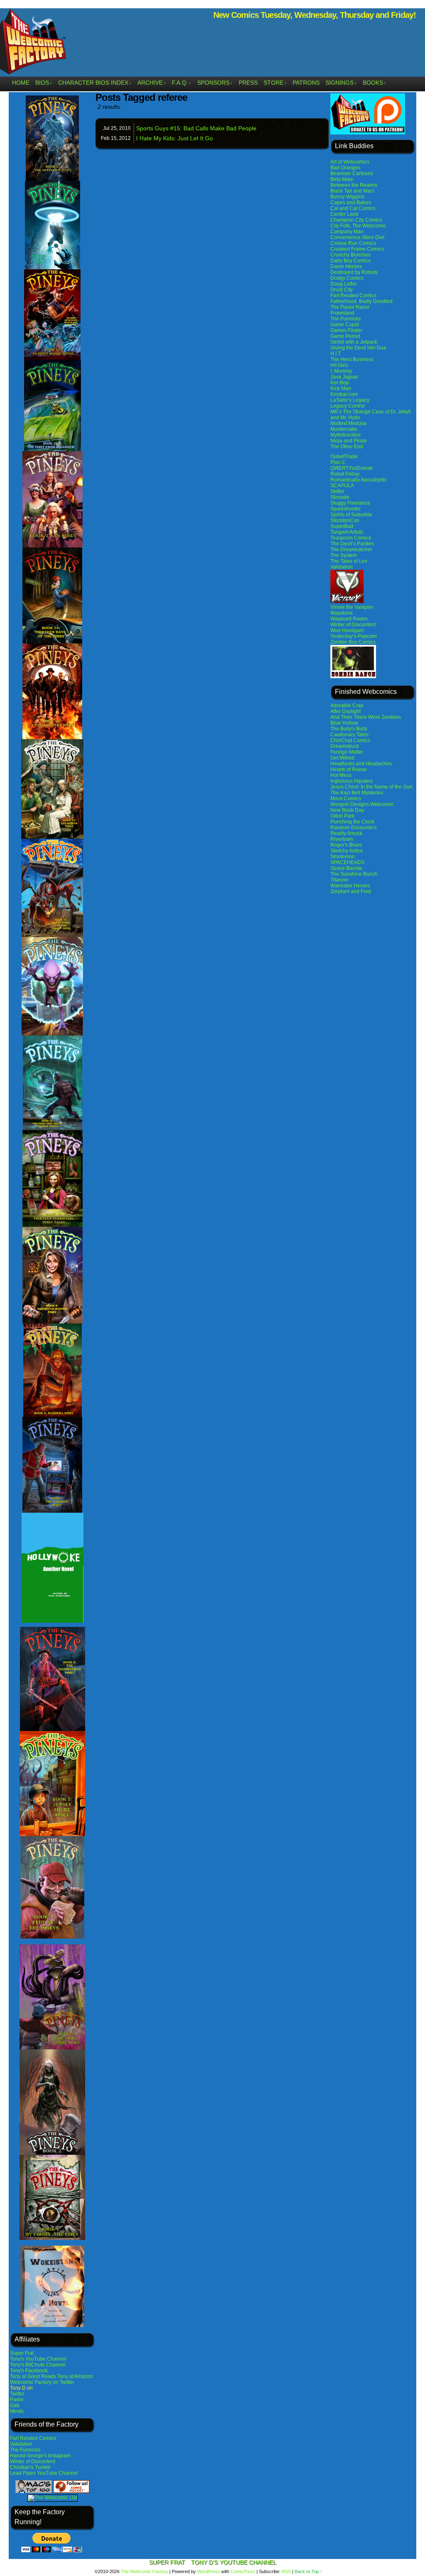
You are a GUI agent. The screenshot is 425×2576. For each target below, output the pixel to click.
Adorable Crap (347, 706)
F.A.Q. (182, 83)
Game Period (345, 336)
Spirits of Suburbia (351, 515)
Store (275, 83)
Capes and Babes (351, 203)
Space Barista (346, 868)
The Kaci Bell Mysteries (357, 793)
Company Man (347, 232)
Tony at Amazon (75, 2376)
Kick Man (341, 388)
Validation (21, 2444)
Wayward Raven (349, 619)
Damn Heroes (346, 266)
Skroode (340, 497)
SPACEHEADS (347, 862)
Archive (152, 83)
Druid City (342, 290)
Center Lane (344, 214)
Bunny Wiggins (347, 197)
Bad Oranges (345, 168)
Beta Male (342, 179)
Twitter (17, 2394)
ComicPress (243, 2571)
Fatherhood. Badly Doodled (361, 301)
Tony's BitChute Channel (38, 2365)
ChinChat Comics (350, 740)
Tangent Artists (347, 532)
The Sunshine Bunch (354, 874)
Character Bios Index (95, 83)
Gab (15, 2405)
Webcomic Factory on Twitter (42, 2382)
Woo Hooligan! (347, 630)
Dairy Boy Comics (351, 261)
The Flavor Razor (350, 307)
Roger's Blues (346, 845)
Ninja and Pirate (349, 441)
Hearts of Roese (349, 769)
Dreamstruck (345, 746)
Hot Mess (341, 775)
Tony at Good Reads (33, 2376)
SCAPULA (342, 486)
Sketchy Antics (347, 851)
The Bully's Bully (349, 729)
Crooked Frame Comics (357, 249)
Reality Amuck (346, 833)
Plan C (338, 462)
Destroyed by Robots (354, 272)
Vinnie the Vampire (352, 607)
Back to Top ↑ (309, 2571)
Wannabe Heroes (350, 886)
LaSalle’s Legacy (350, 400)
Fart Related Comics (33, 2438)
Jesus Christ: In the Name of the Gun (371, 787)
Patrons (306, 83)
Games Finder (346, 330)
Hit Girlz (339, 365)
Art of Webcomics (350, 162)
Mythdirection (346, 435)
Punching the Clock (352, 822)
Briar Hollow (344, 723)
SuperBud (342, 526)
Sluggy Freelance (350, 503)
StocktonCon (345, 520)
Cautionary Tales (349, 735)
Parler (17, 2400)
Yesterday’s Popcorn (354, 636)
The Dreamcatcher (351, 549)
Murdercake (344, 429)
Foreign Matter (347, 752)
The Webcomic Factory (144, 2571)
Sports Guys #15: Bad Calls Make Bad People (196, 128)
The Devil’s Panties (352, 544)
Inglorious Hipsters (352, 781)
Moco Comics (346, 798)
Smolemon (343, 857)
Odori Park (342, 816)
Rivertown (342, 839)
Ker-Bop (340, 383)
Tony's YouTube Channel (38, 2359)
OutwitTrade (344, 457)
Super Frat (22, 2353)
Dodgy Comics (347, 278)
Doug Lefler (344, 284)
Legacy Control (348, 406)
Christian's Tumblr (30, 2467)
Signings (341, 83)
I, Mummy (341, 371)
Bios (44, 83)
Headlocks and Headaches (361, 764)
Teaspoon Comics (351, 538)
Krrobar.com (344, 394)
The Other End (347, 447)
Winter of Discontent (33, 2461)
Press (248, 83)
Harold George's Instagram (40, 2456)
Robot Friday (345, 474)
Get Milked (342, 758)
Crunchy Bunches (351, 255)
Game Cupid (345, 325)
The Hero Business (352, 359)
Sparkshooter (346, 509)
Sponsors (215, 83)
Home (21, 83)
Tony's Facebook (29, 2371)
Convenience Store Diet (357, 237)
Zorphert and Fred (351, 891)
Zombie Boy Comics (353, 642)
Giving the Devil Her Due (358, 348)
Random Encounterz (354, 828)
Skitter (337, 491)
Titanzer (340, 880)
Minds (17, 2411)
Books (375, 83)
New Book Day (347, 810)
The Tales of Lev (349, 561)
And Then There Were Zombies (366, 717)
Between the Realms (354, 185)
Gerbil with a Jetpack (354, 342)
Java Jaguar (344, 377)
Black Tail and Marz (352, 191)
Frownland (342, 313)
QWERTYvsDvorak (352, 468)
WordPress (209, 2571)
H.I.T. (336, 354)
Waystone (342, 613)
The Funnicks (25, 2450)
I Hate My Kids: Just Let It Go (175, 138)
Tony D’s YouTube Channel (234, 2562)
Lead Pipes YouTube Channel (44, 2473)
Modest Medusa (348, 423)
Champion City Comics (356, 220)
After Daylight (346, 711)
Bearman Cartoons (352, 173)
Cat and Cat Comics (353, 208)
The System (344, 555)
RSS (286, 2571)
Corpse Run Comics (353, 243)
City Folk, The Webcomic (358, 226)
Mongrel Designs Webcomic (362, 804)
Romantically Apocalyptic (359, 480)
